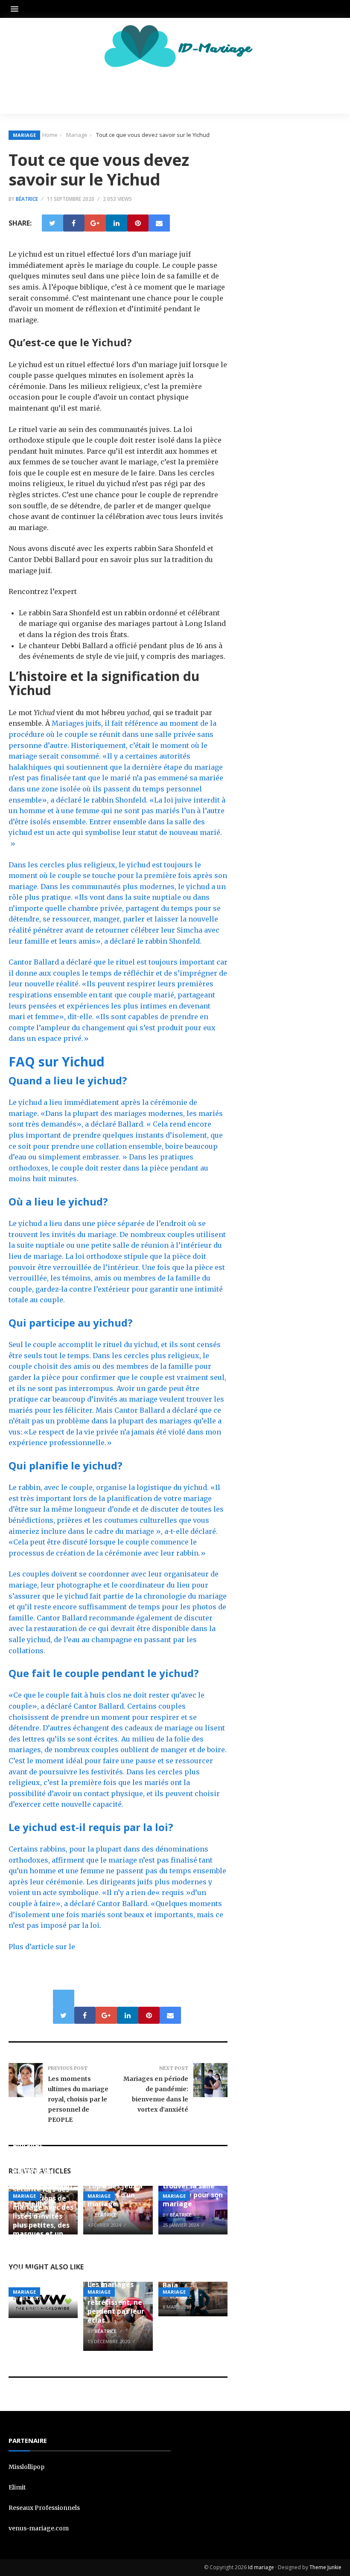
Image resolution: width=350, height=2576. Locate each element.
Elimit (17, 2487)
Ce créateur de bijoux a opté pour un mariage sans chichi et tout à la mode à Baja (191, 2263)
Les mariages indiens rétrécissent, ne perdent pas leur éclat (116, 2302)
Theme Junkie (325, 2567)
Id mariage (261, 2567)
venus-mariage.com (39, 2528)
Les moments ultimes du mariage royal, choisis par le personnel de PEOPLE (78, 2099)
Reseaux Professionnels (44, 2508)
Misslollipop (26, 2467)
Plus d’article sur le (42, 1947)
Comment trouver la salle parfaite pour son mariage (193, 2190)
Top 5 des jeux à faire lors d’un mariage (115, 2195)
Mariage (24, 135)
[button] (17, 9)
